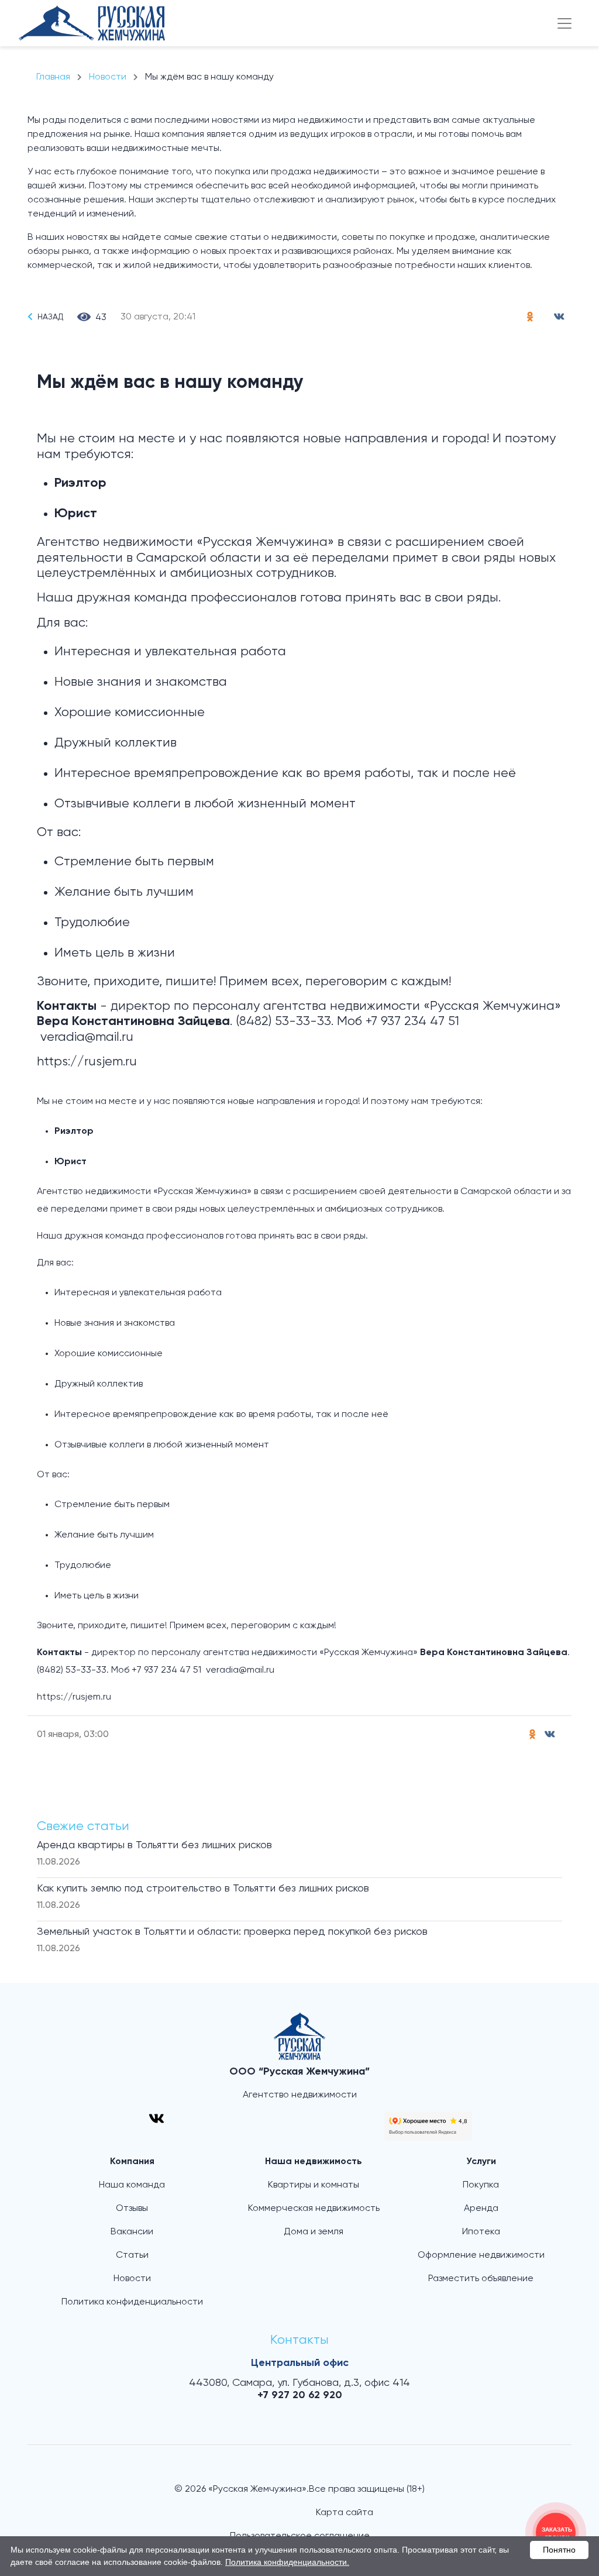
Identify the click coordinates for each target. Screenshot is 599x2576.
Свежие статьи (83, 1827)
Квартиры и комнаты (314, 2185)
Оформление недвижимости (481, 2255)
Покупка (481, 2185)
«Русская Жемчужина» (265, 542)
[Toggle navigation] (564, 23)
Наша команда (132, 2185)
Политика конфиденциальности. (287, 2562)
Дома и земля (314, 2232)
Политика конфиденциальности (132, 2302)
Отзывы (132, 2209)
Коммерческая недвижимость (314, 2209)
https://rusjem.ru (87, 1062)
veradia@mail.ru (87, 1037)
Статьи (132, 2255)
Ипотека (481, 2232)
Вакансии (132, 2232)
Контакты (299, 2340)
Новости (132, 2279)
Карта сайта (345, 2513)
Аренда (481, 2209)
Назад (50, 317)
